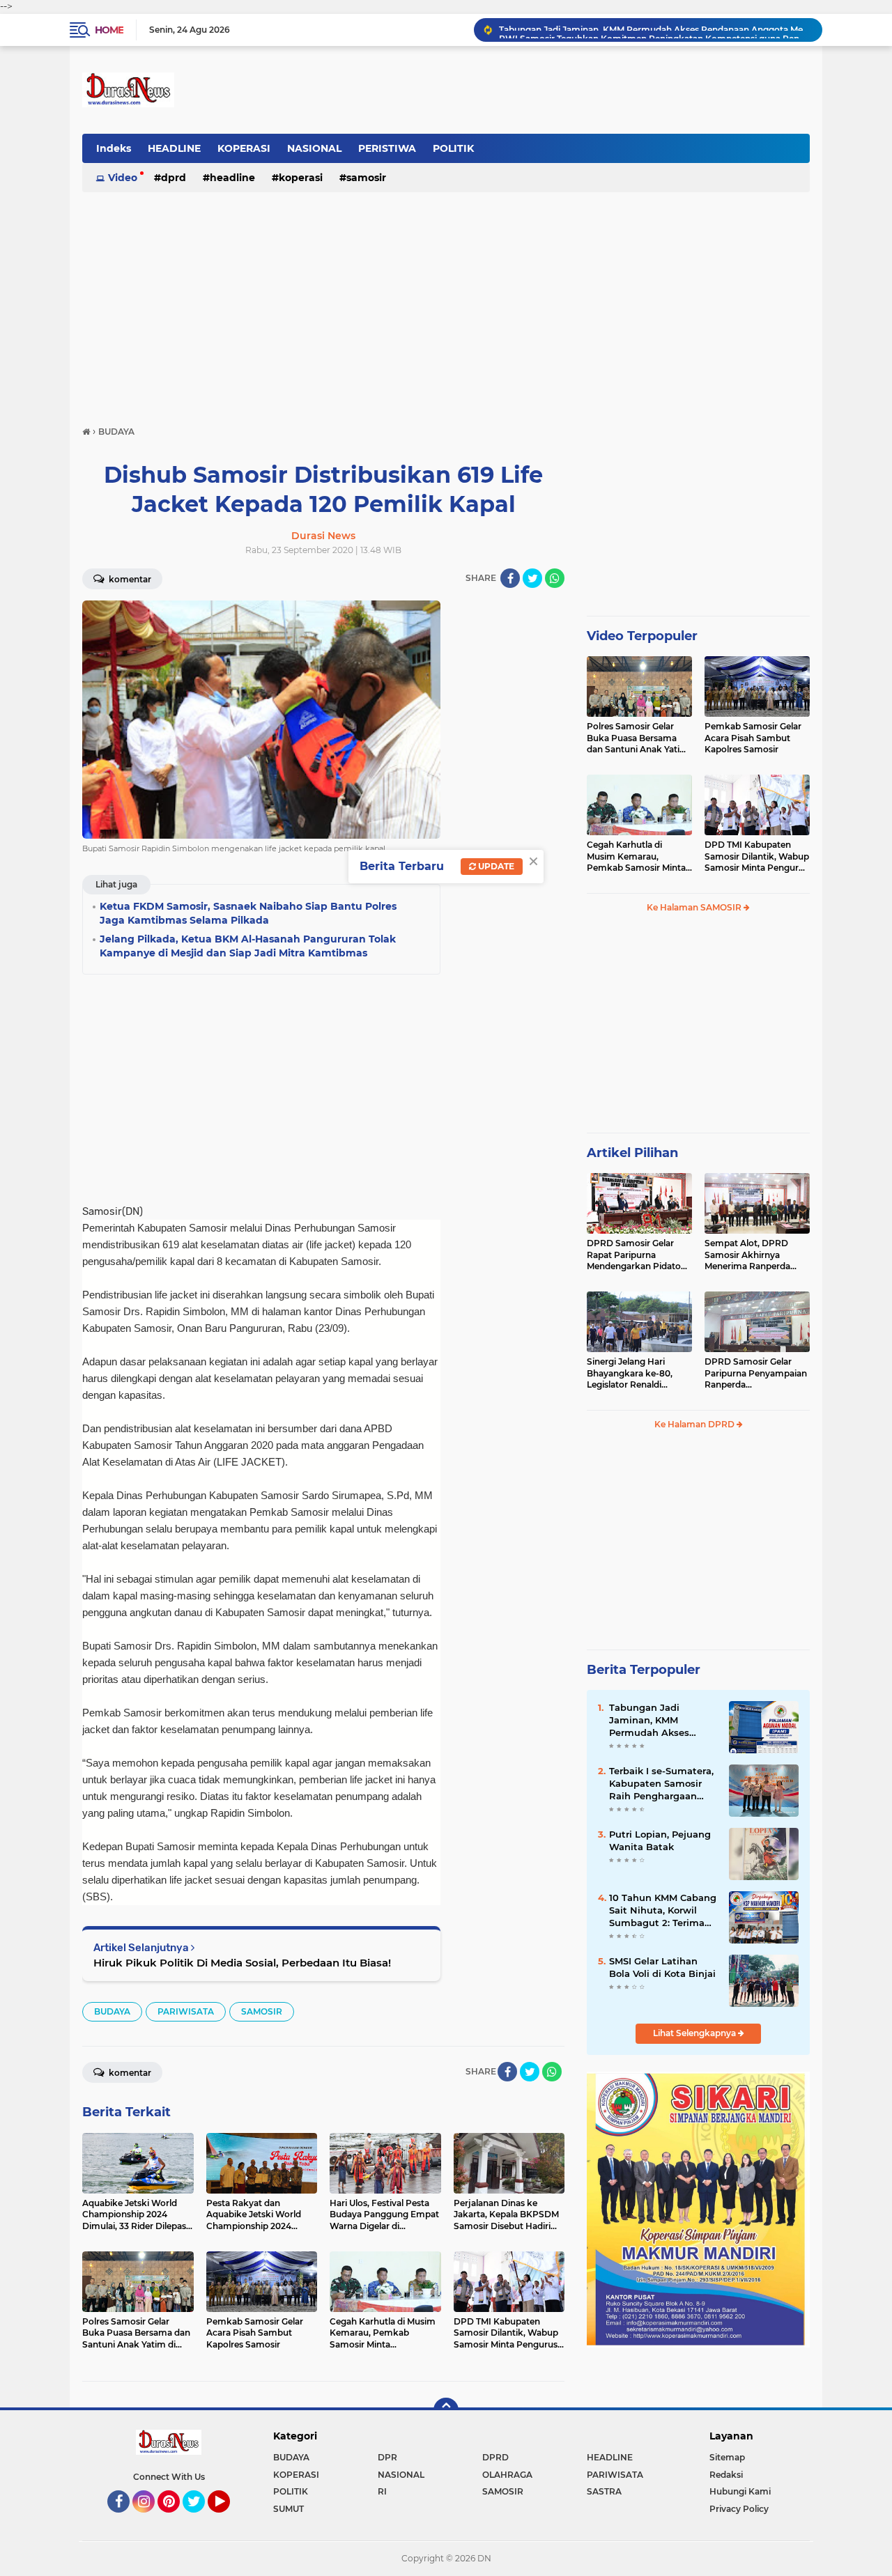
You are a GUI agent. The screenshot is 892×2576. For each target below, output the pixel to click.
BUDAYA (112, 2011)
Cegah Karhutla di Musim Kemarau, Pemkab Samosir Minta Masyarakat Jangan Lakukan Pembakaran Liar (636, 857)
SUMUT (289, 2509)
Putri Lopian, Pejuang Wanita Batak (660, 1840)
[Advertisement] (446, 302)
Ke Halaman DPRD (695, 1424)
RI (382, 2491)
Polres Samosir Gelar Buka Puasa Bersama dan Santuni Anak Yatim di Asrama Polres (638, 738)
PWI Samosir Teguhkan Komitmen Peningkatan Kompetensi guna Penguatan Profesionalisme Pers (654, 30)
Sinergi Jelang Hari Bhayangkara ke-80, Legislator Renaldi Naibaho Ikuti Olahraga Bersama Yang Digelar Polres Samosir (636, 1374)
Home (109, 30)
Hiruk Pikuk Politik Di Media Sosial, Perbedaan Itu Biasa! (242, 1963)
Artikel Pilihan (632, 1153)
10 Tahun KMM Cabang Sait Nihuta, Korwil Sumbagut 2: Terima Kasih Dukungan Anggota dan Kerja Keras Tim (663, 1911)
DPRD (174, 178)
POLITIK (453, 148)
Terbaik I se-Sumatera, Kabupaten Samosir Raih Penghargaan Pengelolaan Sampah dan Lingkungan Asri (661, 1784)
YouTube (228, 2519)
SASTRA (604, 2491)
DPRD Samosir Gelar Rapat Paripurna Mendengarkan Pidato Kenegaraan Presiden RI (637, 1255)
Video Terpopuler (642, 636)
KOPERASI (244, 148)
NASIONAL (314, 148)
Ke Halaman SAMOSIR (695, 907)
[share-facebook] (510, 578)
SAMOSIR (366, 178)
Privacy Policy (739, 2509)
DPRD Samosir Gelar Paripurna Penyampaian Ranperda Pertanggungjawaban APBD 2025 (756, 1374)
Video (123, 178)
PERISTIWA (387, 148)
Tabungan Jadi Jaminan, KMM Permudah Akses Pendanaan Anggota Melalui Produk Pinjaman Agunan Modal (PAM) (658, 1721)
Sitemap (727, 2457)
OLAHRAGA (507, 2475)
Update (495, 866)
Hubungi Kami (740, 2491)
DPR (387, 2457)
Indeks (114, 148)
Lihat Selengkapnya (695, 2033)
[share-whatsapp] (555, 578)
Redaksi (726, 2475)
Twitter (200, 2519)
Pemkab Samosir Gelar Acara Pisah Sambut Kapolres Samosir (753, 738)
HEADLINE (174, 148)
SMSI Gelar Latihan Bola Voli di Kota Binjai (662, 1967)
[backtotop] (446, 2410)
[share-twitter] (532, 578)
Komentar (129, 579)
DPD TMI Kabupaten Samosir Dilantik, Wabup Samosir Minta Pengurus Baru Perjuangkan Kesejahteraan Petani (757, 857)
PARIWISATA (186, 2011)
